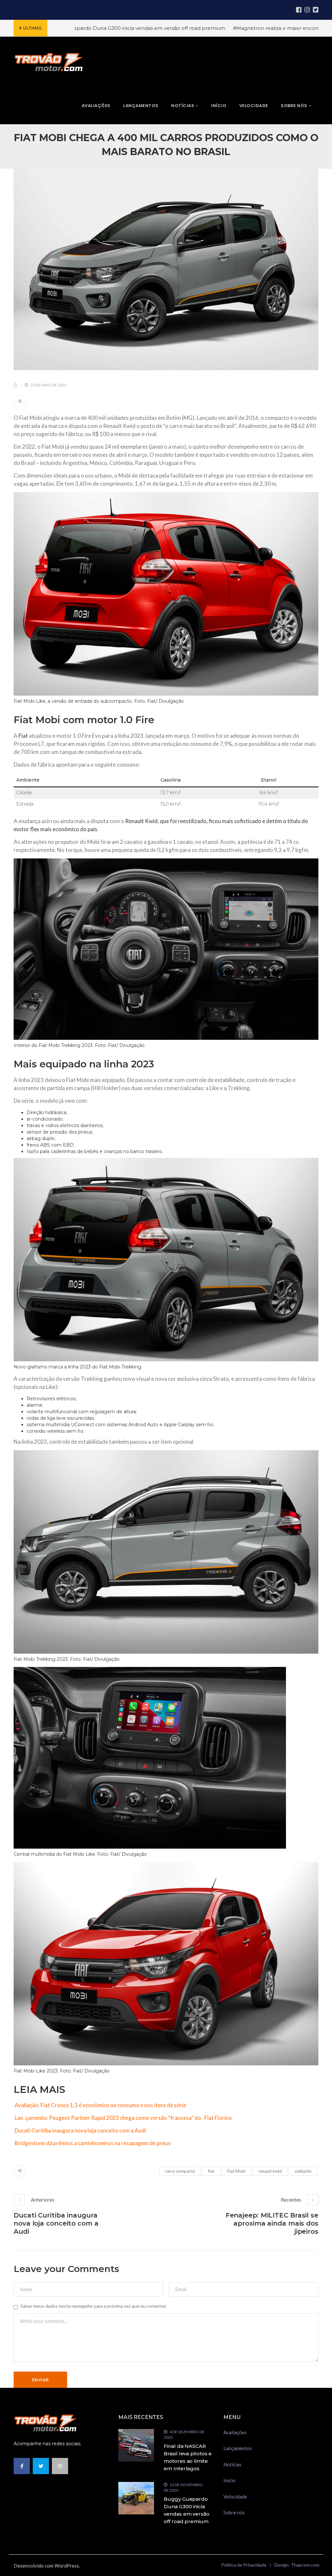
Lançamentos (238, 2448)
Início (229, 2480)
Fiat (23, 736)
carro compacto (180, 2171)
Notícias (232, 2464)
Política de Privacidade (244, 2565)
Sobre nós (234, 2512)
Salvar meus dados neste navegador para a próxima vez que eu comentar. (94, 2306)
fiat (211, 2171)
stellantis (303, 2171)
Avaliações (235, 2432)
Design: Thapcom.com (297, 2565)
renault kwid (270, 2171)
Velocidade (235, 2497)
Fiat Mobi (236, 2171)
